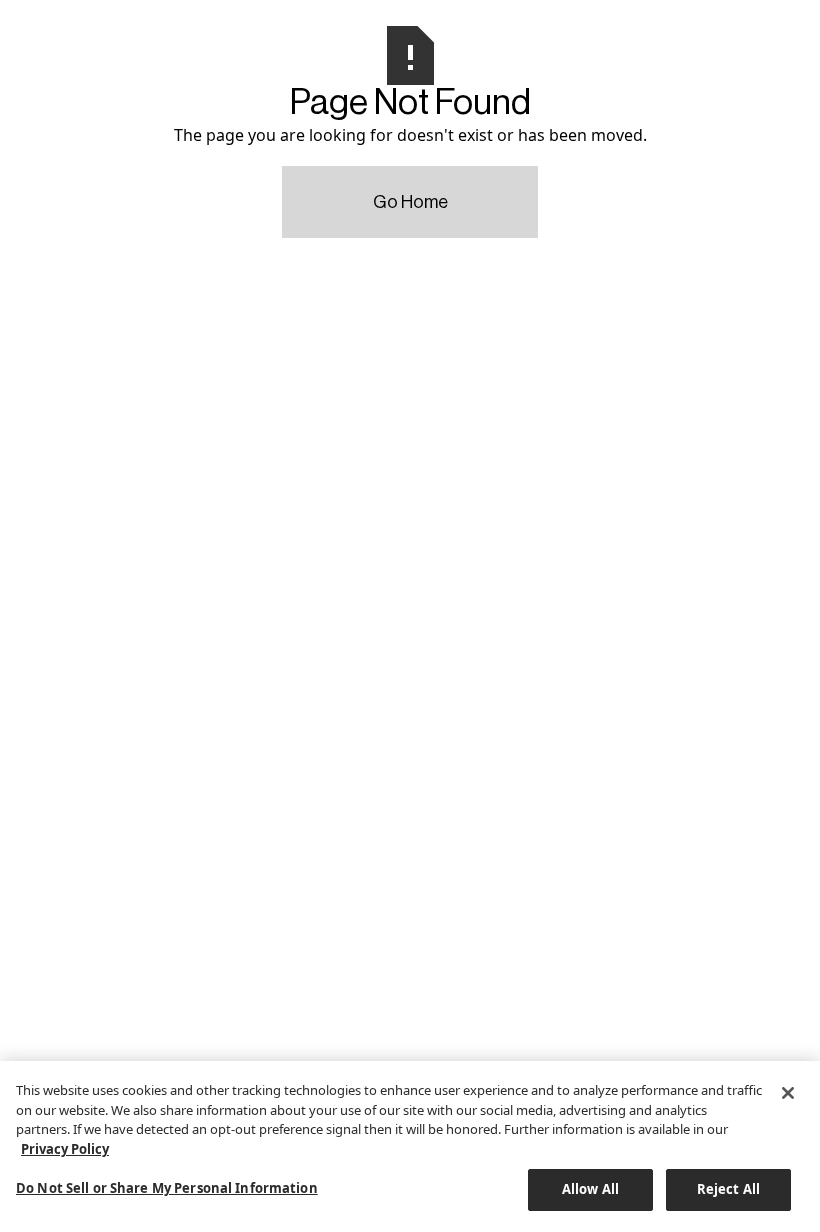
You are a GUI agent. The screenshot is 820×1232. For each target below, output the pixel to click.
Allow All (590, 1189)
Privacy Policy (65, 1149)
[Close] (788, 1093)
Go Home (410, 202)
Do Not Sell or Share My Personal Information (167, 1188)
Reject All (728, 1189)
